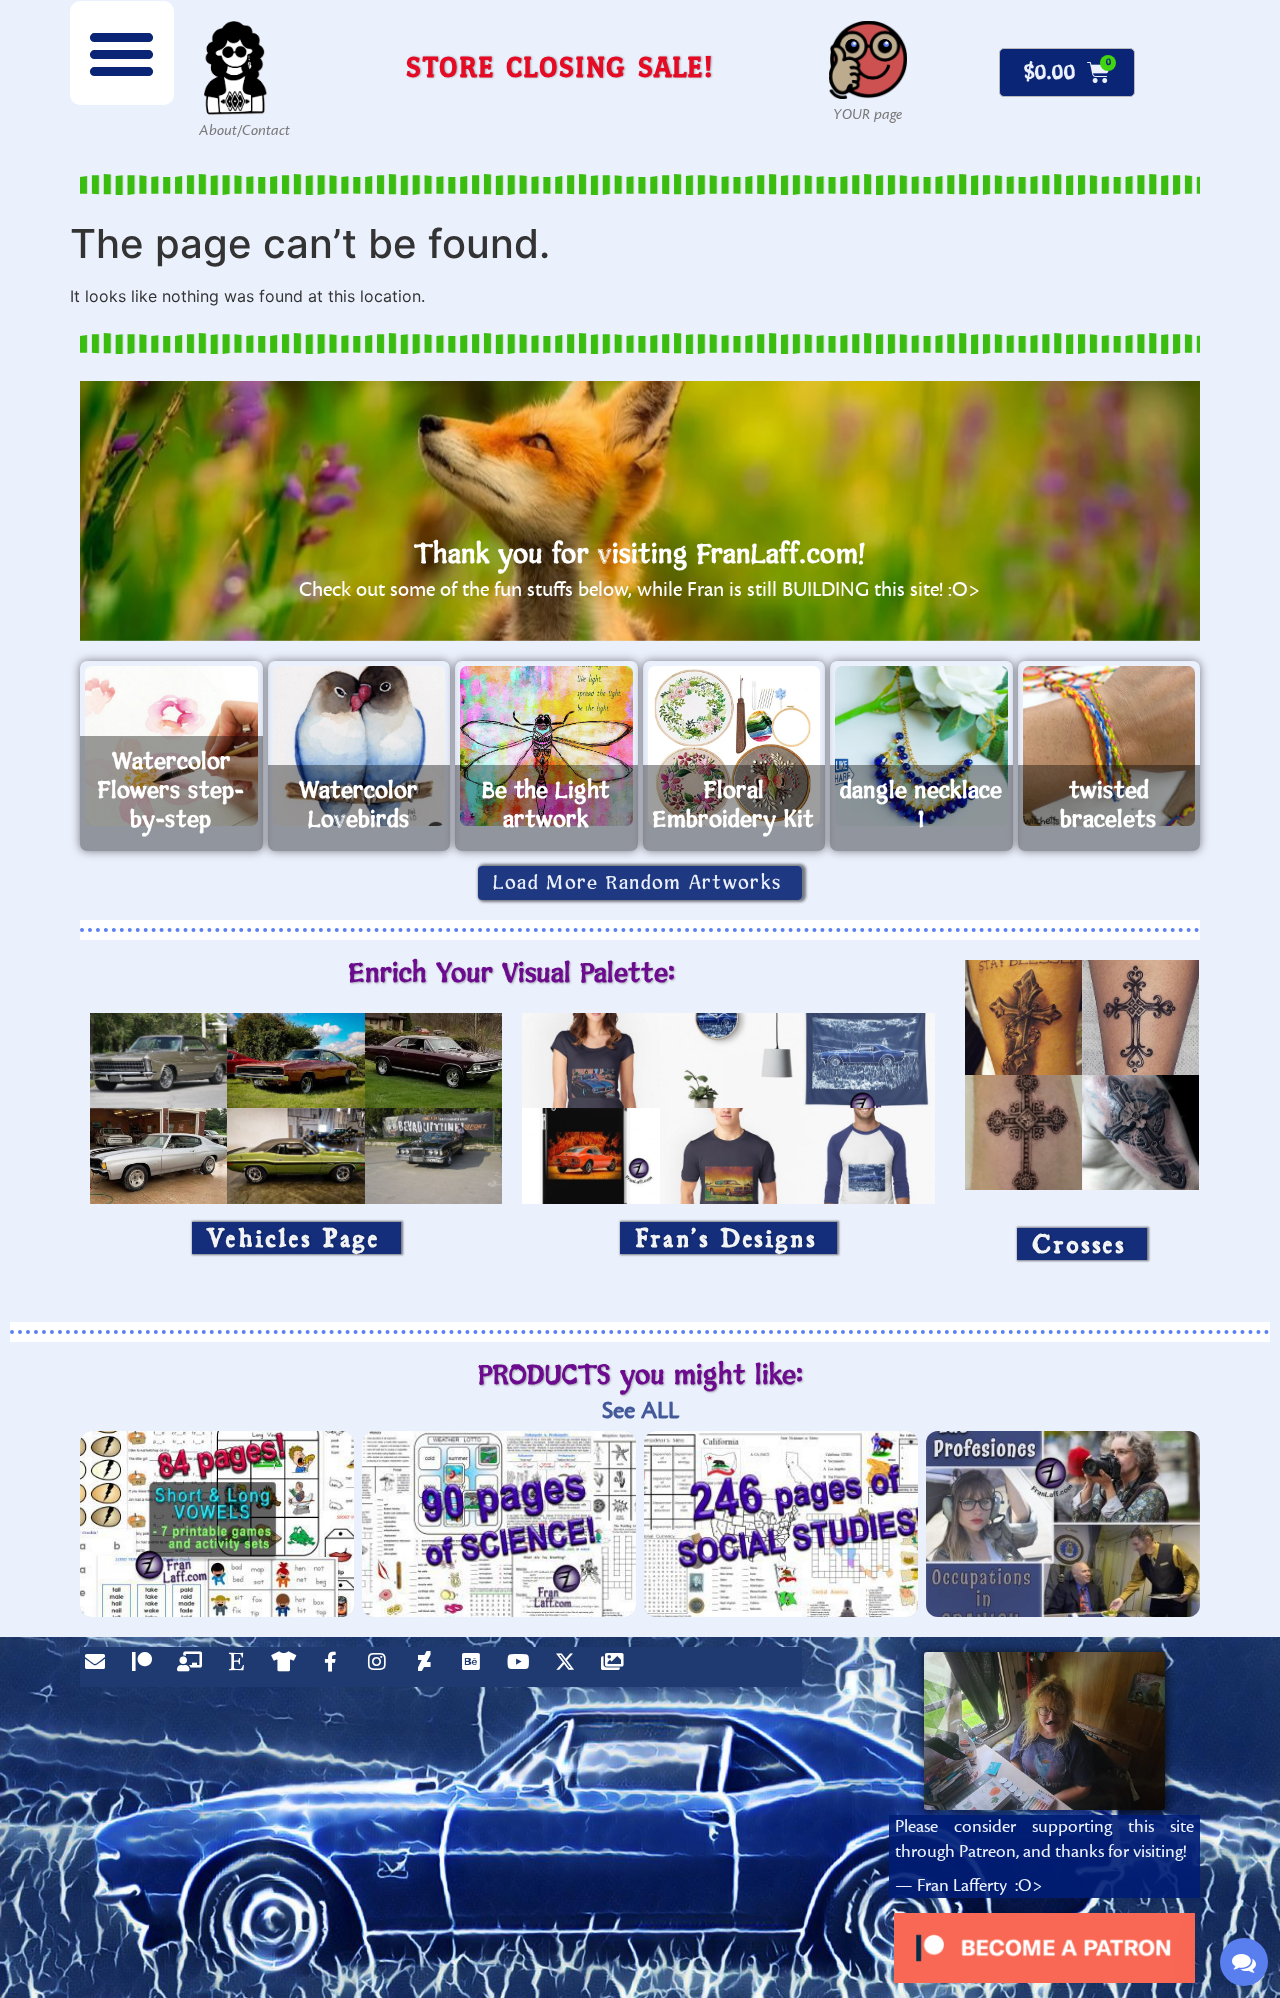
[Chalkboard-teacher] (194, 1667)
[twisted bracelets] (1109, 746)
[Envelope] (100, 1667)
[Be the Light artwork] (546, 746)
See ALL (640, 1410)
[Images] (617, 1667)
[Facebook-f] (335, 1667)
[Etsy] (241, 1667)
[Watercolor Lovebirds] (359, 746)
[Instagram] (382, 1667)
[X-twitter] (570, 1667)
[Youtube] (523, 1667)
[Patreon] (147, 1667)
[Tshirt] (288, 1667)
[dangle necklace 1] (921, 746)
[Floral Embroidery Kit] (734, 746)
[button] (122, 53)
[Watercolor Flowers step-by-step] (171, 746)
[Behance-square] (476, 1667)
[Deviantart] (429, 1667)
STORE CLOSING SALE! (560, 66)
